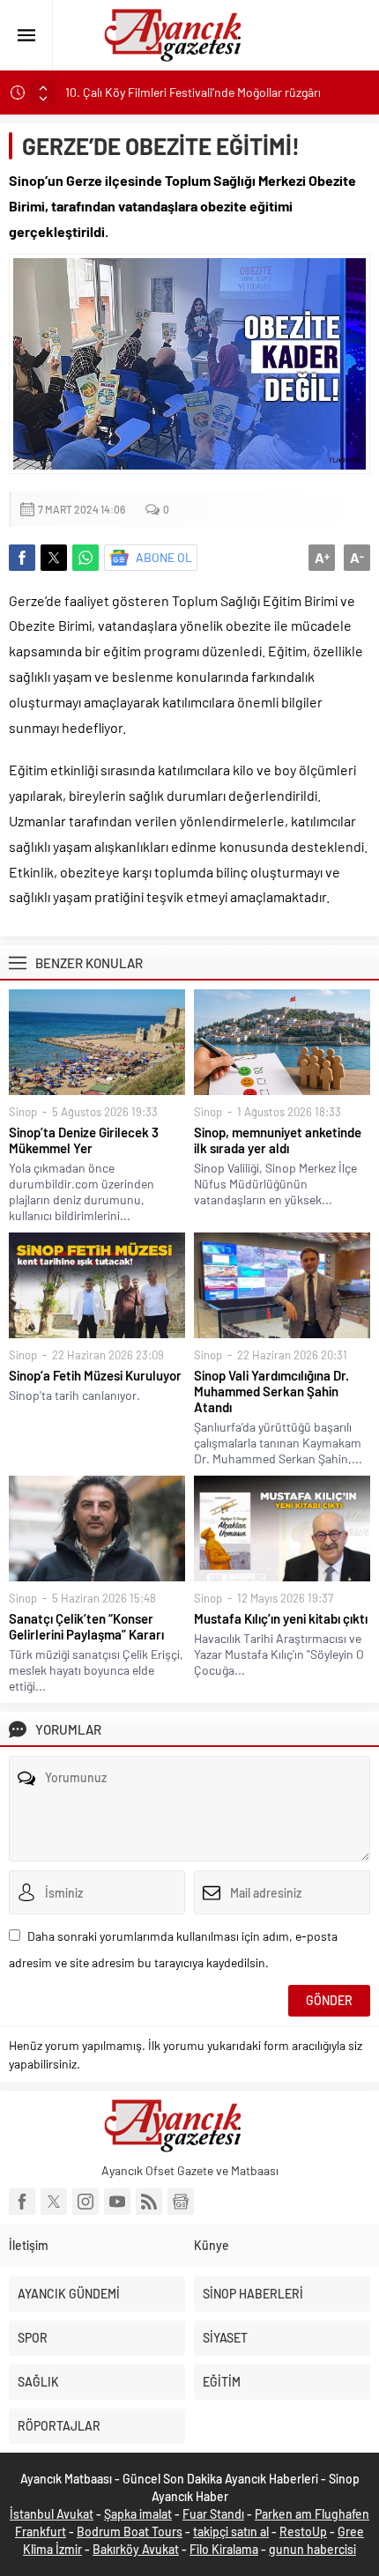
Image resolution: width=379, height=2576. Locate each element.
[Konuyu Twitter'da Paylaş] (54, 558)
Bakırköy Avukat (136, 2549)
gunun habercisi (312, 2549)
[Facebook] (22, 2202)
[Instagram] (85, 2202)
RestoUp (303, 2532)
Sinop (23, 1112)
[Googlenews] (181, 2202)
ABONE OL (164, 557)
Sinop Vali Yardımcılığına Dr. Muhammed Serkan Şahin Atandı (271, 1391)
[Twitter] (54, 2202)
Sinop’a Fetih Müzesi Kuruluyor (95, 1375)
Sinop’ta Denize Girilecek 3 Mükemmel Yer (84, 1140)
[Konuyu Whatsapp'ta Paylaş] (85, 558)
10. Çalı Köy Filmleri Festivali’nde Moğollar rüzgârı (193, 92)
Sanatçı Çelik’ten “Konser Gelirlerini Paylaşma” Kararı (86, 1626)
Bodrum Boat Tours (130, 2532)
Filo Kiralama (224, 2549)
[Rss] (149, 2202)
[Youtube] (117, 2202)
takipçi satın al (231, 2532)
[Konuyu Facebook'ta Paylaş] (22, 558)
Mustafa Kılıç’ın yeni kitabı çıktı (281, 1618)
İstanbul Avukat (52, 2514)
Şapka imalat (138, 2514)
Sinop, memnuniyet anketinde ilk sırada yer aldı (278, 1140)
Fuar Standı (213, 2514)
